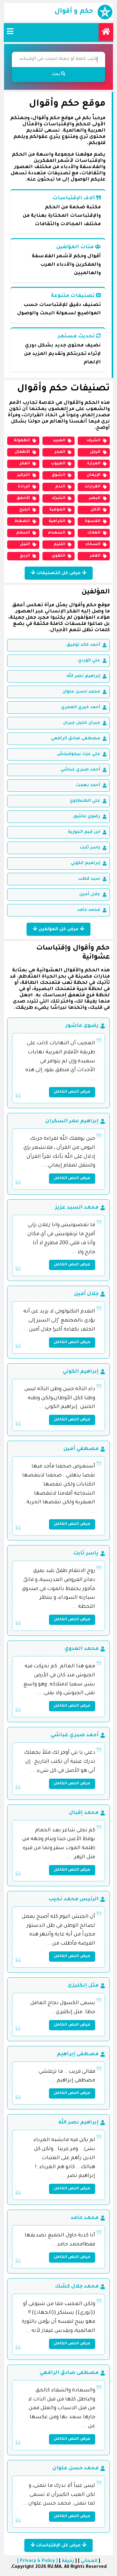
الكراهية (57, 521)
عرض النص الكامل (72, 1092)
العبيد (59, 441)
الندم (60, 487)
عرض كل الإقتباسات (58, 2546)
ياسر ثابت (90, 848)
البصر (95, 498)
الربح (25, 556)
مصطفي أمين (81, 1449)
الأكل (95, 510)
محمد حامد (89, 910)
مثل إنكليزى (83, 1986)
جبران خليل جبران (82, 723)
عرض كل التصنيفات (59, 573)
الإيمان (94, 475)
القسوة (93, 521)
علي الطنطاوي (85, 801)
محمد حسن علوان (81, 692)
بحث (56, 75)
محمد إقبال (84, 1813)
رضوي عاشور (87, 817)
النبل (25, 544)
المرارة (94, 464)
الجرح (25, 510)
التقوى (58, 556)
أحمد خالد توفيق (83, 645)
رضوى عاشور (82, 1026)
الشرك (58, 498)
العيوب (58, 464)
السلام (23, 533)
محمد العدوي (82, 1649)
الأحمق (23, 498)
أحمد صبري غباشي (80, 770)
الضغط (22, 521)
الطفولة (22, 441)
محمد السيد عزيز (77, 1208)
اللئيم (59, 544)
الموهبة (57, 510)
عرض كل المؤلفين (58, 930)
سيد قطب (89, 879)
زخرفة (68, 2561)
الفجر (60, 452)
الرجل (95, 452)
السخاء (93, 544)
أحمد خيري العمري (81, 707)
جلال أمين (90, 894)
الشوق (58, 475)
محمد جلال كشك (77, 2287)
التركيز (24, 475)
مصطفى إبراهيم (78, 2054)
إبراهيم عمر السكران (72, 1121)
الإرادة (24, 487)
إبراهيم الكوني (85, 863)
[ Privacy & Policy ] (37, 2561)
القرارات (93, 487)
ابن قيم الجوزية (84, 832)
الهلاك (94, 533)
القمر (95, 556)
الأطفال (22, 452)
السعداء (56, 533)
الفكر (25, 464)
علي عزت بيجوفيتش (79, 754)
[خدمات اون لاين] (106, 32)
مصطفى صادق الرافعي (76, 739)
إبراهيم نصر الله (83, 676)
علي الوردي (89, 661)
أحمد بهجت (88, 785)
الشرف (94, 441)
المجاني (89, 2561)
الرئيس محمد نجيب (73, 1899)
